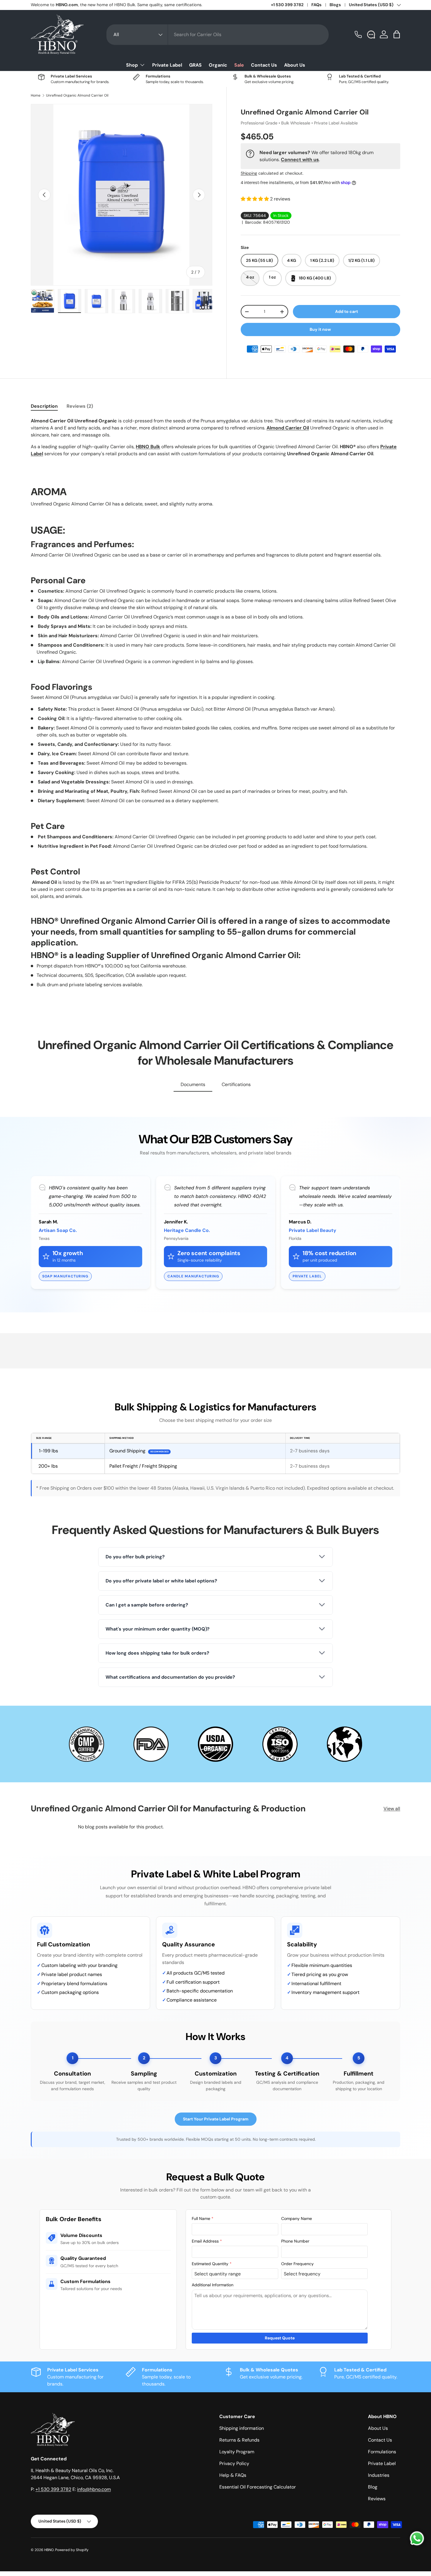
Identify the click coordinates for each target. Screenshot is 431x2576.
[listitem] (215, 1557)
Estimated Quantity (212, 2264)
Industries (379, 2475)
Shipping (249, 173)
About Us (295, 65)
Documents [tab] (193, 1084)
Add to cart (347, 311)
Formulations (382, 2452)
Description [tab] (44, 406)
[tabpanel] (215, 703)
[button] (397, 34)
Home (36, 95)
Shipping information (242, 2428)
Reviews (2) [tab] (80, 406)
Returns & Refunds (239, 2440)
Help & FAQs (233, 2475)
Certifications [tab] (236, 1084)
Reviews (377, 2499)
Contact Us (264, 65)
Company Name (297, 2218)
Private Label (167, 65)
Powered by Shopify (72, 2550)
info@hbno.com (94, 2489)
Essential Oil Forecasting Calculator (258, 2487)
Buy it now (320, 329)
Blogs (335, 5)
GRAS (195, 65)
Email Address (207, 2241)
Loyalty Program (237, 2452)
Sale (239, 65)
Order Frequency (297, 2264)
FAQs (317, 5)
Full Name (203, 2218)
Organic (218, 65)
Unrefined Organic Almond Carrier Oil (77, 95)
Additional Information (213, 2285)
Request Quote (280, 2338)
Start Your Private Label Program (216, 2119)
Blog (373, 2487)
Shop (132, 65)
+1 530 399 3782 (287, 5)
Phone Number (295, 2241)
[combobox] (218, 35)
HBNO (49, 2550)
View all (392, 1809)
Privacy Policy (234, 2463)
